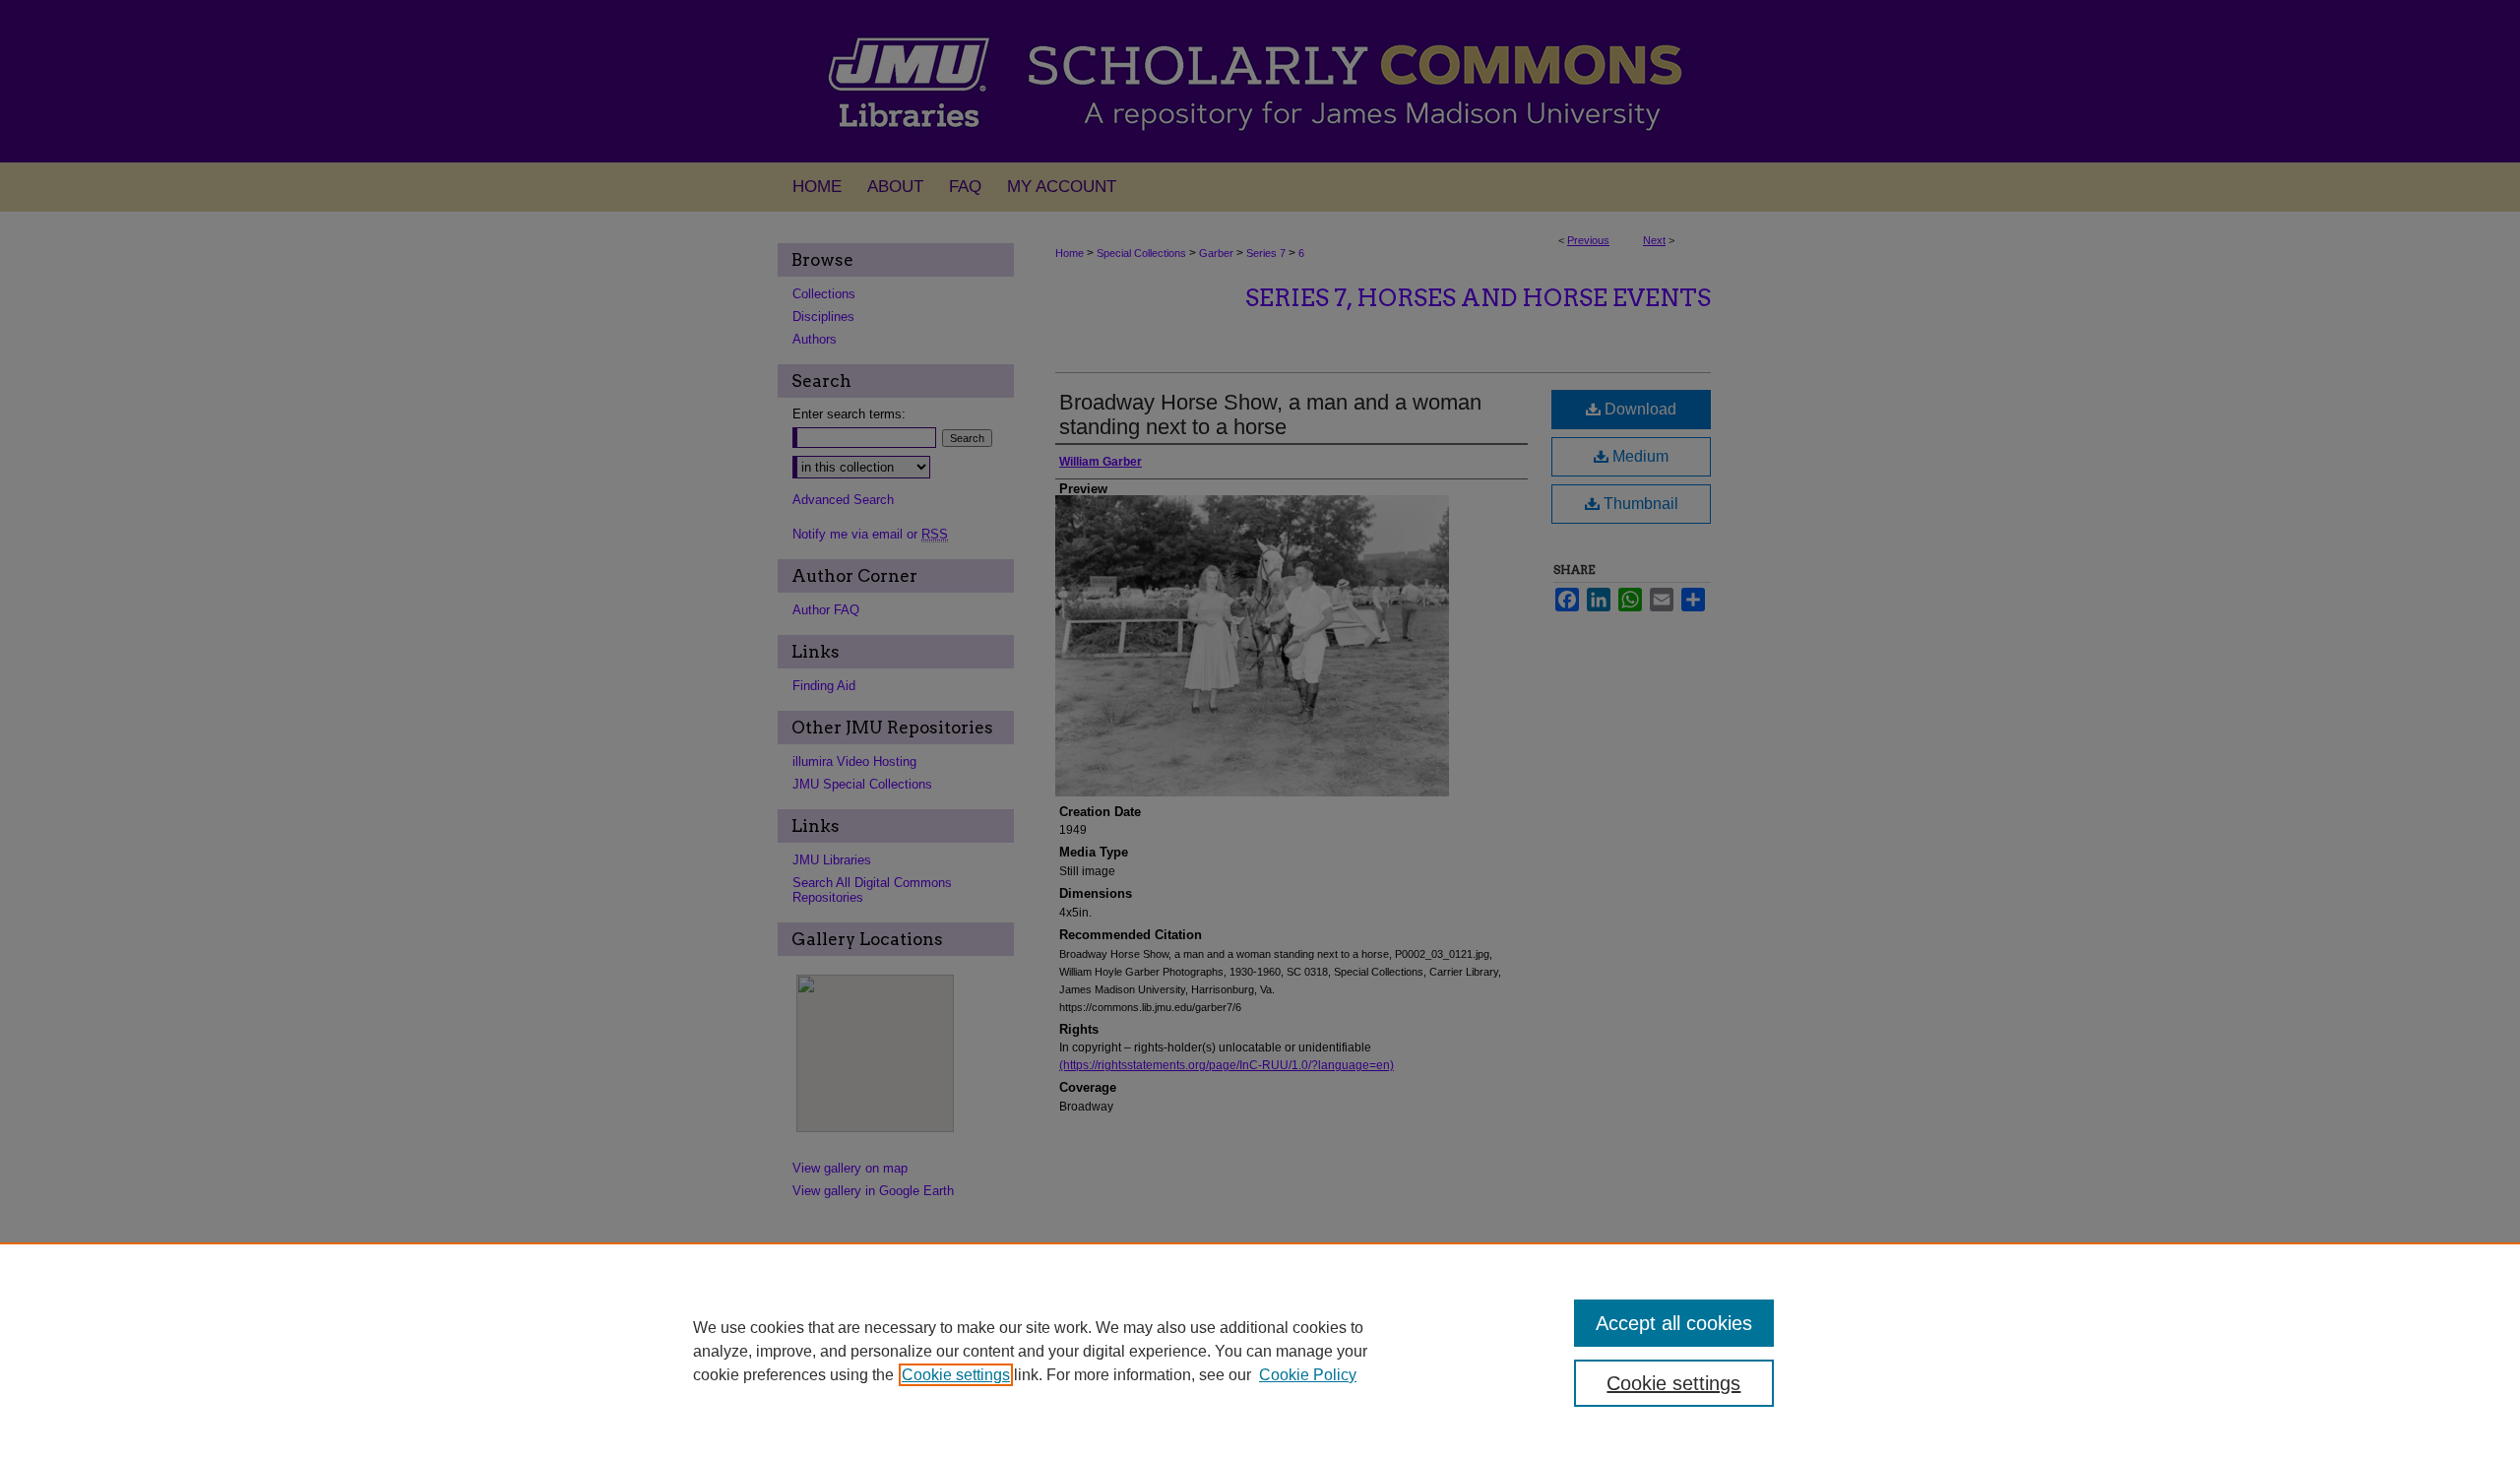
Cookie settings (956, 1375)
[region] (1260, 1351)
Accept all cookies (1674, 1323)
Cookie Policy (1308, 1375)
